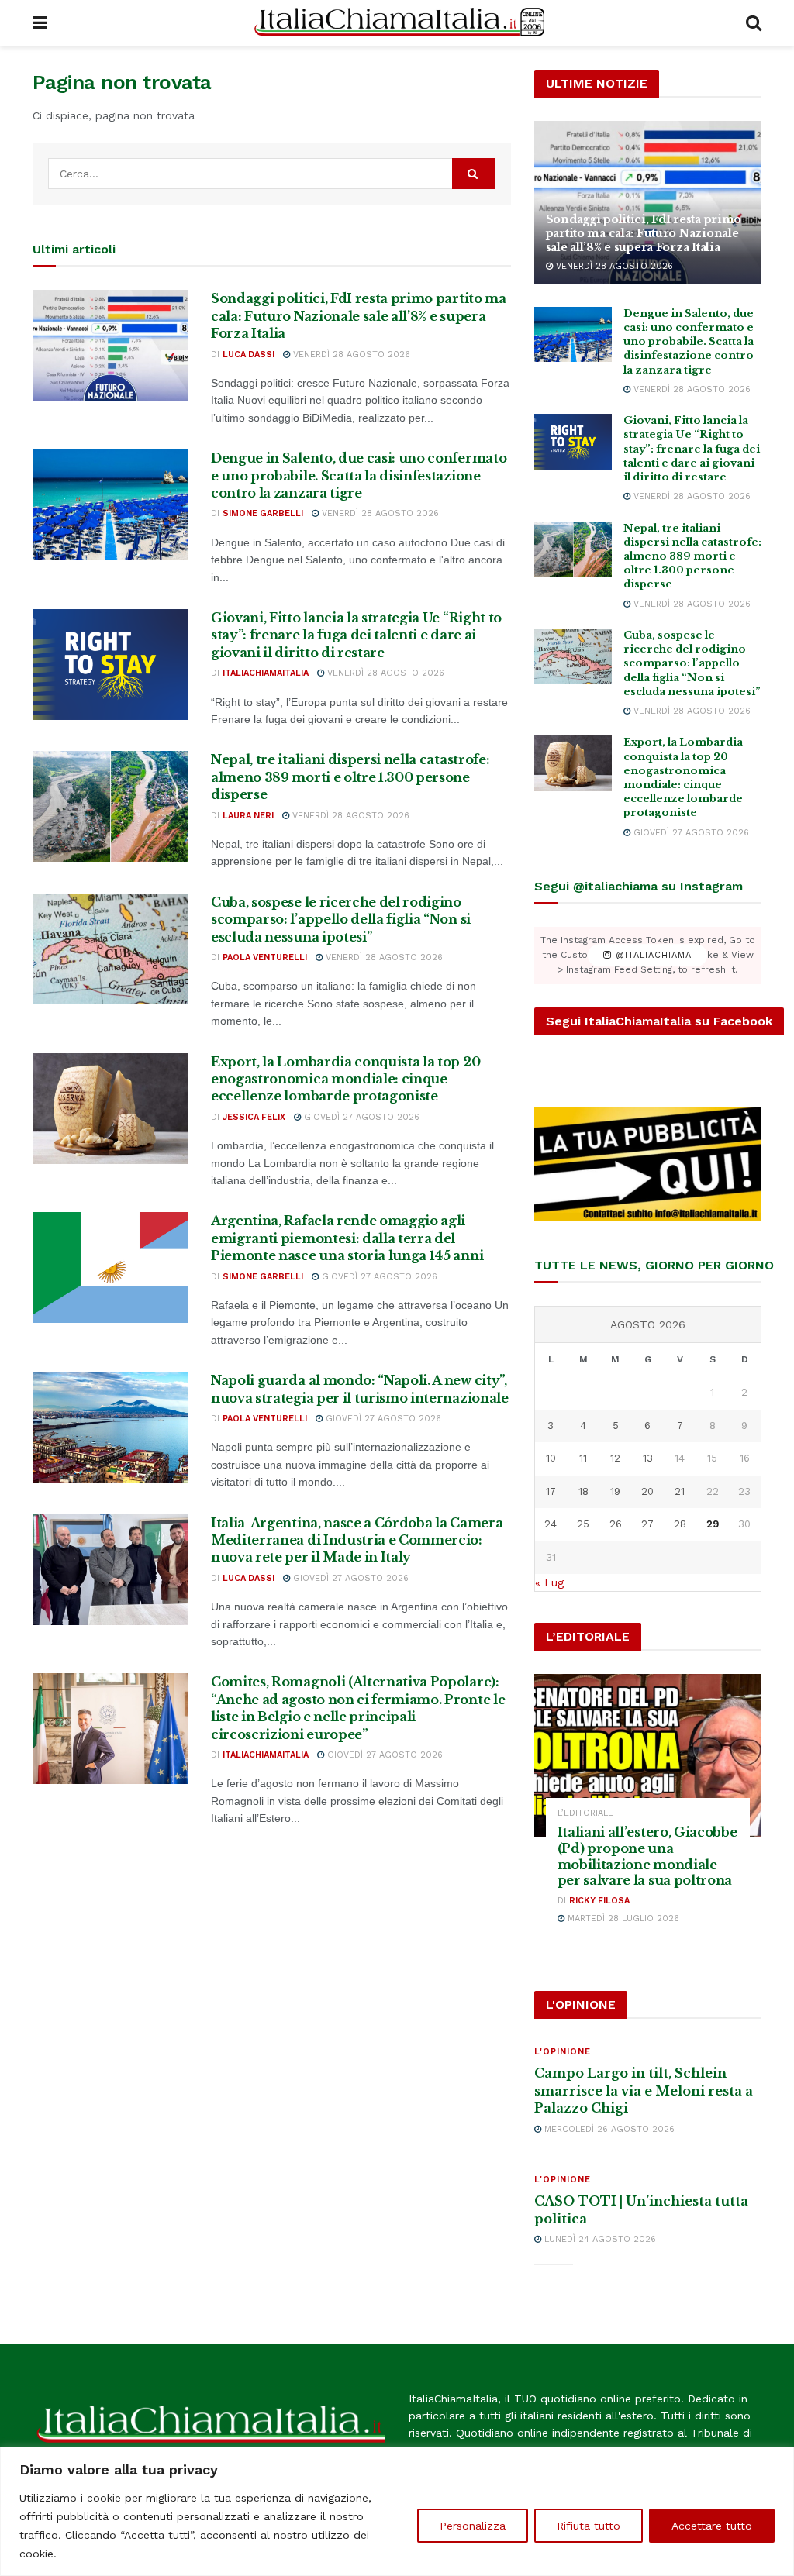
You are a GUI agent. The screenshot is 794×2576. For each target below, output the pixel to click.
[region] (397, 2511)
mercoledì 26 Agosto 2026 (608, 2129)
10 (551, 1458)
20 (647, 1491)
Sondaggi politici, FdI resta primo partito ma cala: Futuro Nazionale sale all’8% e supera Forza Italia (359, 316)
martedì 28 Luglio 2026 (622, 1918)
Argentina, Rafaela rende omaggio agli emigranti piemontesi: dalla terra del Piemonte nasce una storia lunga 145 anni (347, 1238)
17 (551, 1491)
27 (647, 1524)
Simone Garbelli (263, 513)
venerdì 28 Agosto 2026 (350, 355)
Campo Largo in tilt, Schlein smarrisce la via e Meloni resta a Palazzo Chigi (644, 2090)
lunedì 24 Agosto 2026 (599, 2239)
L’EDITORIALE (585, 1813)
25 (583, 1524)
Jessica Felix (254, 1117)
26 (616, 1524)
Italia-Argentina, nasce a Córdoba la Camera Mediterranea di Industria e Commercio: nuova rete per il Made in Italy (357, 1540)
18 (583, 1491)
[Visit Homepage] (397, 23)
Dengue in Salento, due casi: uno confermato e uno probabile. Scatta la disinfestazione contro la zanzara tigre (359, 475)
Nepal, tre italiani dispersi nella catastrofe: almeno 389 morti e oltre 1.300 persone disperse (350, 777)
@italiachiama (652, 955)
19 (615, 1491)
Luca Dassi (249, 355)
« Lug (549, 1582)
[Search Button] (754, 23)
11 (583, 1458)
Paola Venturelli (265, 957)
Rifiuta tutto (589, 2526)
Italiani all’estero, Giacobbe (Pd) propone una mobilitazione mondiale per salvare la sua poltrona (647, 1856)
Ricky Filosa (599, 1901)
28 (680, 1524)
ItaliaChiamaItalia (266, 673)
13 (648, 1458)
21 (680, 1491)
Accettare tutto (712, 2526)
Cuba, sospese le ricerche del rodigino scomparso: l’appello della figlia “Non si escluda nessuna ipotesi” (341, 920)
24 (551, 1524)
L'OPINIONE (563, 2052)
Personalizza (473, 2526)
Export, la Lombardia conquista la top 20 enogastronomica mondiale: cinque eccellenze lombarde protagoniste (345, 1079)
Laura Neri (248, 816)
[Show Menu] (40, 23)
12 (615, 1458)
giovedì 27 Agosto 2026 (360, 1117)
